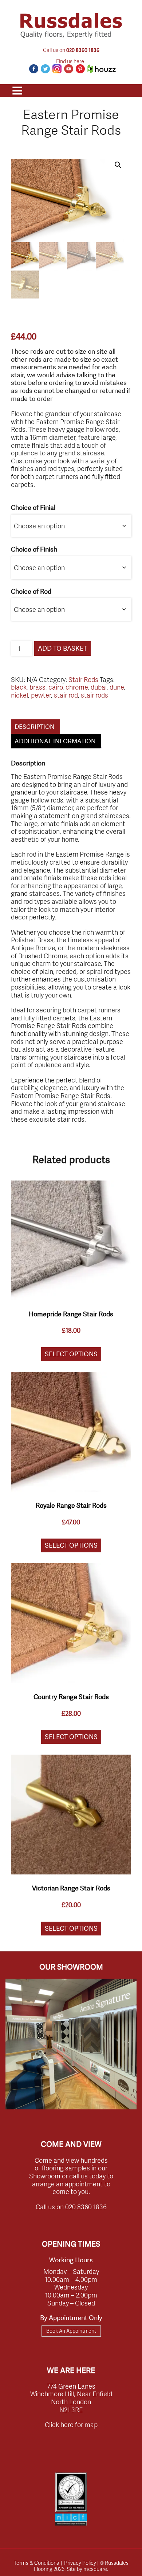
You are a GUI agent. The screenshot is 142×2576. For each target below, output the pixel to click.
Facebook (34, 69)
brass (38, 687)
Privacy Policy (80, 2563)
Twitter (45, 69)
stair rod (66, 695)
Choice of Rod (31, 591)
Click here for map (71, 2424)
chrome (77, 687)
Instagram (57, 69)
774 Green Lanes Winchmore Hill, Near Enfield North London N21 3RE (71, 2398)
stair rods (94, 695)
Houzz (102, 69)
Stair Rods (83, 679)
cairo (56, 687)
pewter (41, 695)
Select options (71, 1354)
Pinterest (80, 69)
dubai (99, 687)
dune (117, 687)
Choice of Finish (34, 550)
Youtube (69, 69)
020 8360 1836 (83, 50)
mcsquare (95, 2569)
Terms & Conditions (36, 2563)
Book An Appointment (71, 2331)
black (19, 687)
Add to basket (62, 648)
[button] (118, 165)
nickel (19, 695)
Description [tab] (35, 727)
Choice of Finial (33, 508)
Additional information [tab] (55, 741)
